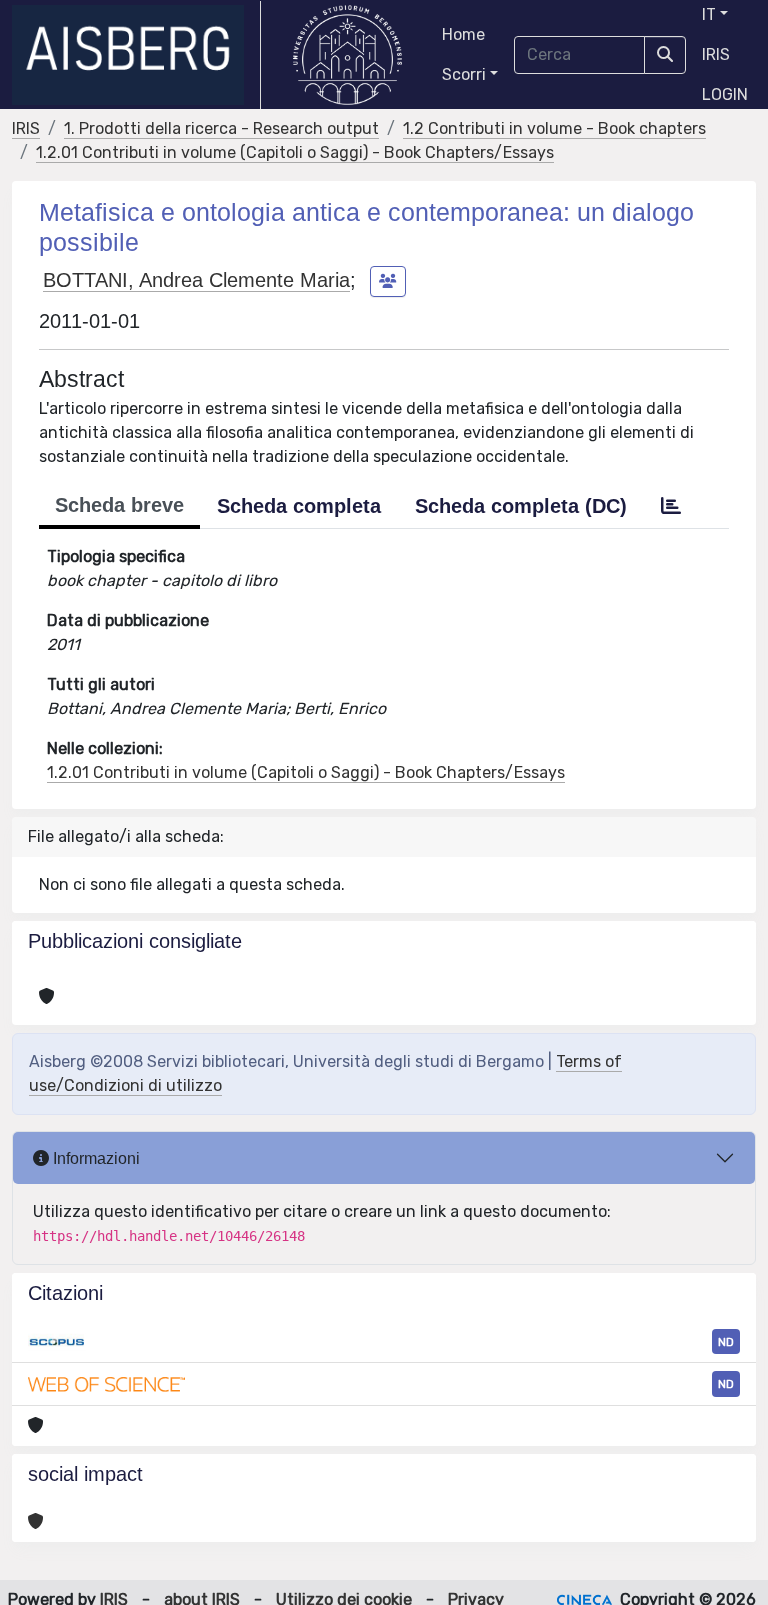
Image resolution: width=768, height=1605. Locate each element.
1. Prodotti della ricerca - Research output (221, 128)
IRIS (716, 54)
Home (463, 34)
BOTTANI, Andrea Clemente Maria (196, 280)
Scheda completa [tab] (299, 506)
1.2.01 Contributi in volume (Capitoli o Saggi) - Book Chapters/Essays (295, 152)
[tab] (671, 506)
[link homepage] (136, 55)
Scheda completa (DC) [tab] (521, 506)
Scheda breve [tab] (119, 505)
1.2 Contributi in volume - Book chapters (554, 128)
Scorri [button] (464, 74)
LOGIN (725, 94)
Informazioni (94, 1158)
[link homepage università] (347, 55)
